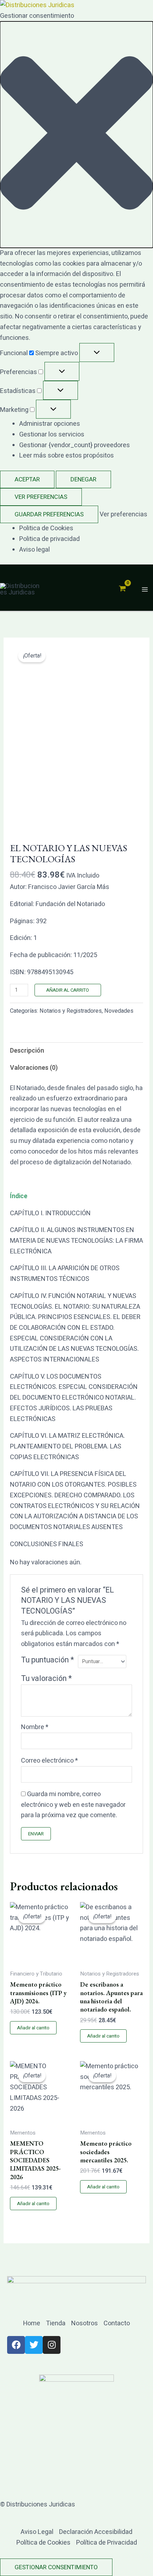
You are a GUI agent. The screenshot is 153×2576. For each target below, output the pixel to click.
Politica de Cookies (46, 528)
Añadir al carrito (68, 990)
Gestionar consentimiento (56, 2567)
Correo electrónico (49, 1761)
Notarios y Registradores (71, 1011)
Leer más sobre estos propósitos (67, 456)
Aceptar (27, 479)
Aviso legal (35, 550)
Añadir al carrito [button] (33, 2028)
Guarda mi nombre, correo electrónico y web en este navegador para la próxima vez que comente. (73, 1805)
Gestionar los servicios (52, 435)
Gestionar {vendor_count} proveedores (75, 445)
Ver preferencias (41, 497)
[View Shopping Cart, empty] (122, 589)
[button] (76, 135)
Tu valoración (46, 1678)
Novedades (119, 1011)
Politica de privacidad (49, 539)
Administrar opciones (50, 424)
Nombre (35, 1727)
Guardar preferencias (49, 514)
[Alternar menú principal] (145, 590)
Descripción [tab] (27, 1051)
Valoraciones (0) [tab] (34, 1068)
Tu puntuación (48, 1660)
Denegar (83, 479)
